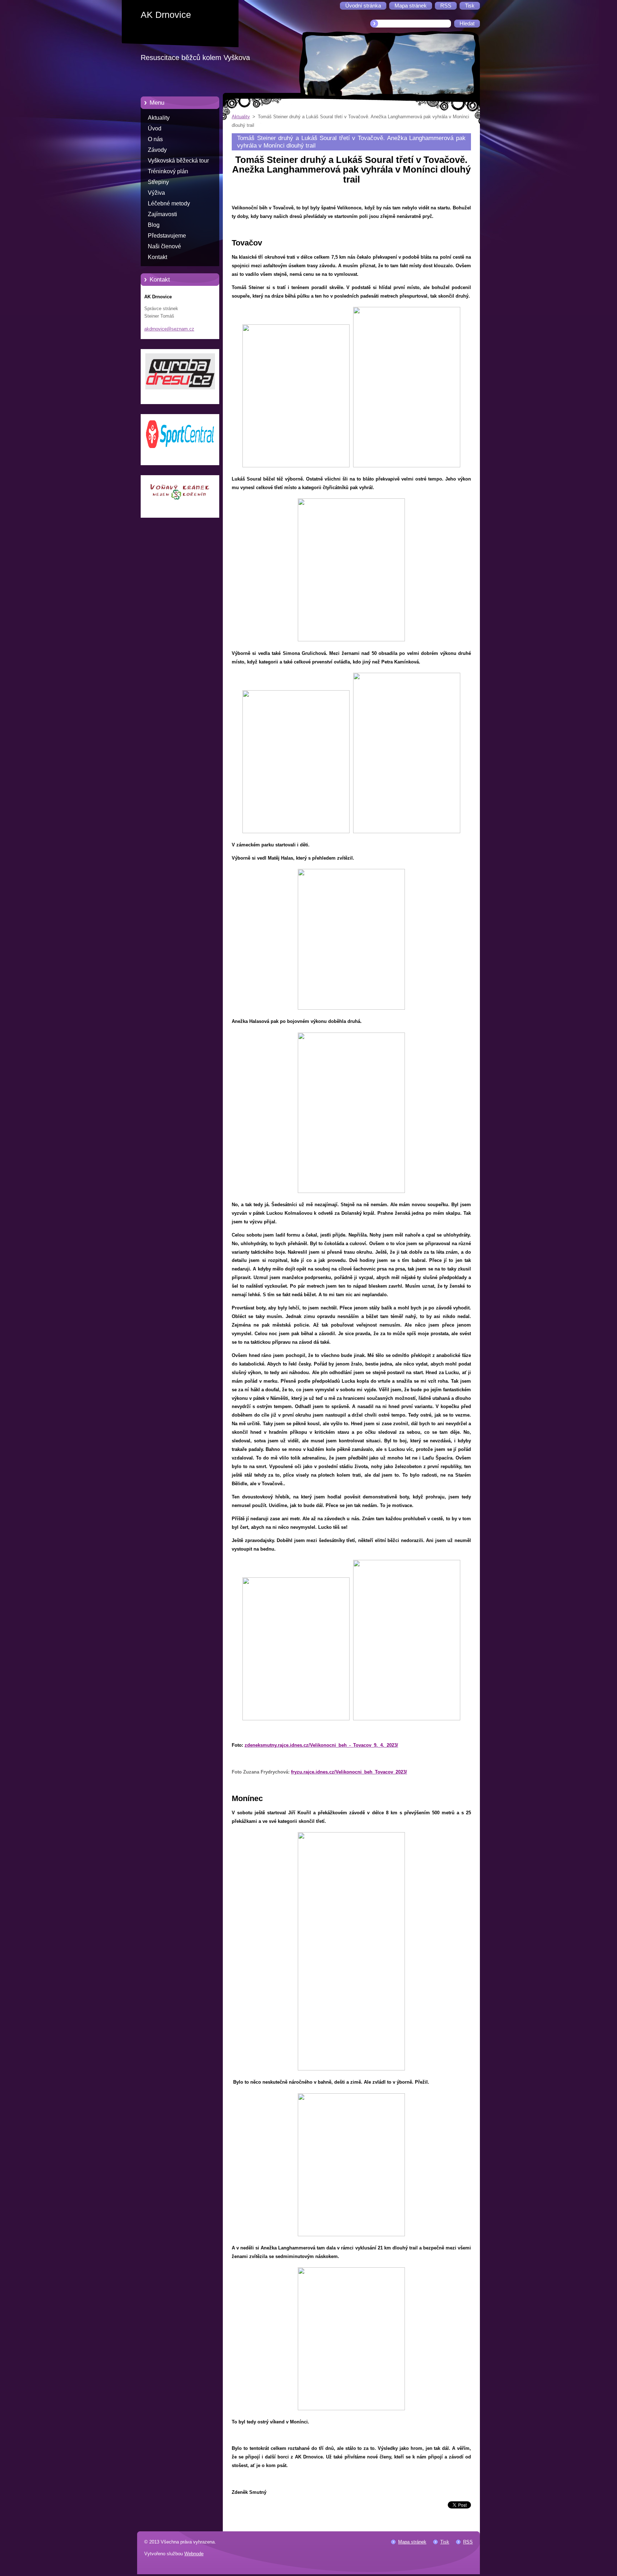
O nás (155, 139)
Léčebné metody (169, 203)
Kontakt (157, 257)
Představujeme (167, 236)
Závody (157, 150)
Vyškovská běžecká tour (178, 161)
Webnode (194, 2554)
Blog (154, 225)
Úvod (155, 128)
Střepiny (158, 182)
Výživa (156, 193)
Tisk (445, 2542)
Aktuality (159, 118)
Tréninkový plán (168, 171)
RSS (468, 2542)
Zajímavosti (162, 214)
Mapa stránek (412, 2542)
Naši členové (164, 246)
